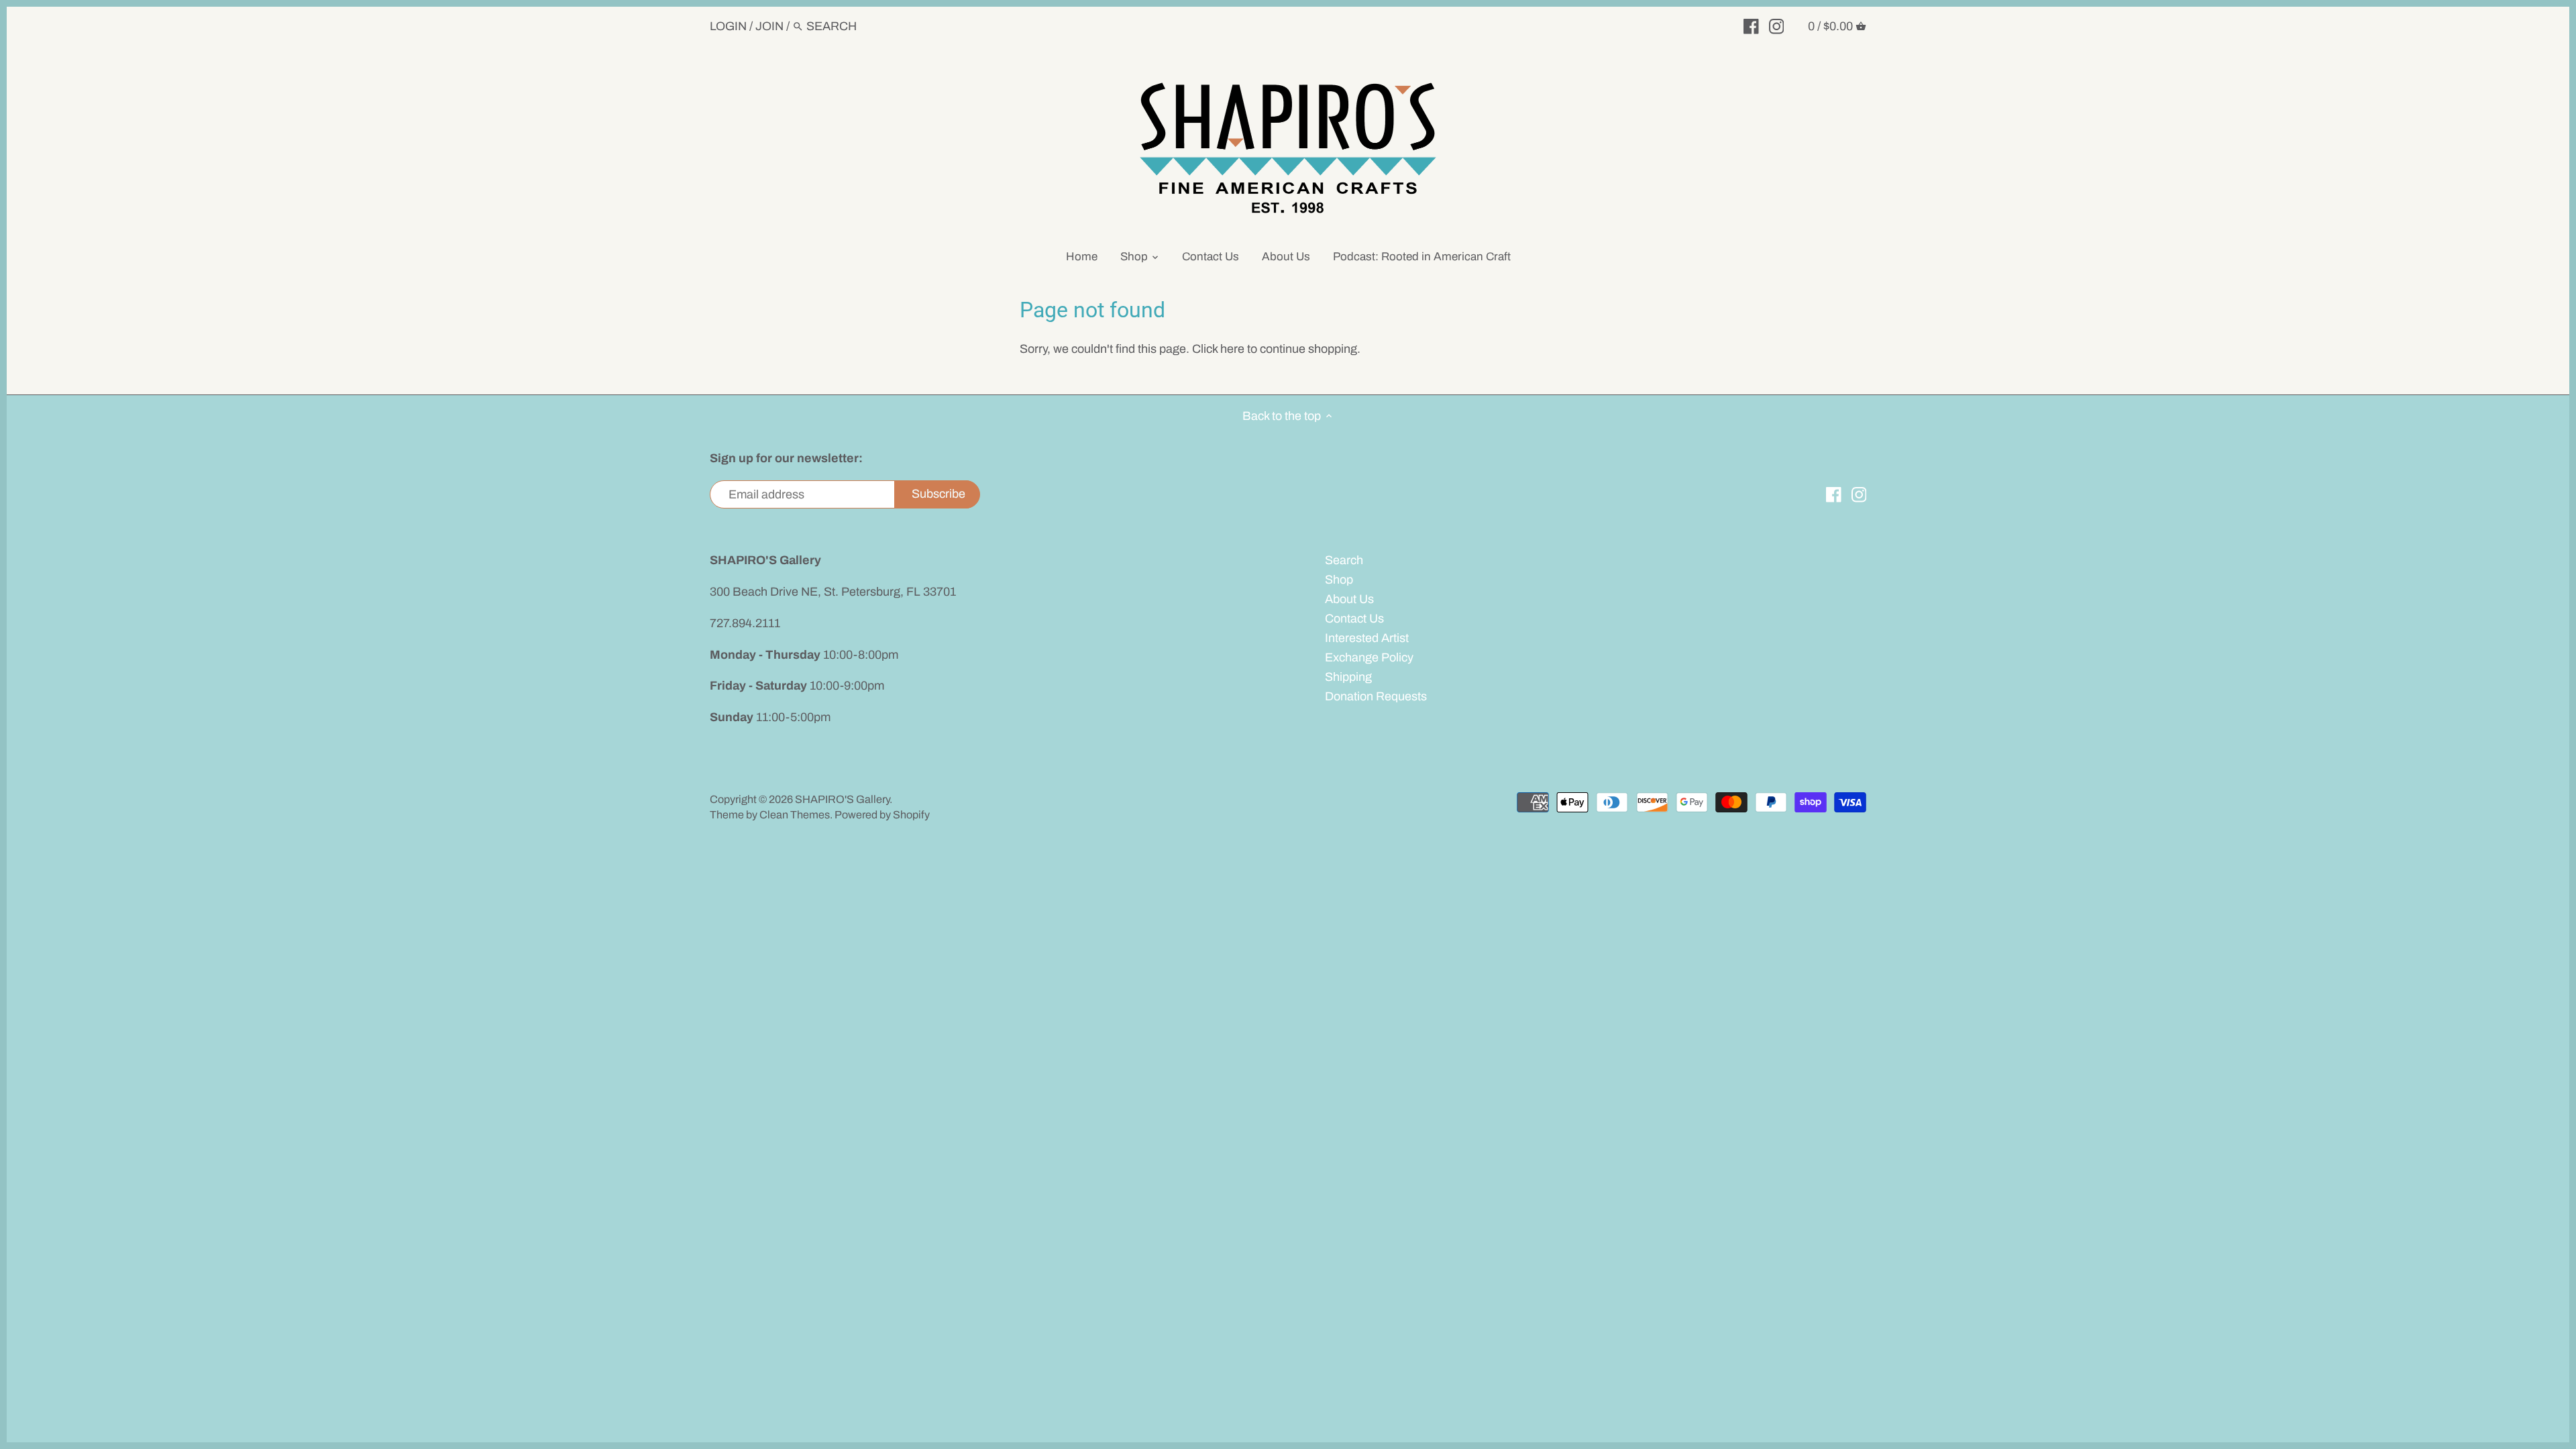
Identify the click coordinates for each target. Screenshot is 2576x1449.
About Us (1349, 599)
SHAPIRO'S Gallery (842, 799)
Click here (1218, 349)
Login (728, 26)
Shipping (1348, 677)
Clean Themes (795, 815)
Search (1344, 560)
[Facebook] (1751, 25)
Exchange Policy (1369, 657)
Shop (1339, 580)
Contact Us (1354, 619)
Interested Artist (1367, 638)
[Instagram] (1777, 25)
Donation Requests (1376, 696)
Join (769, 26)
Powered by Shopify (882, 815)
